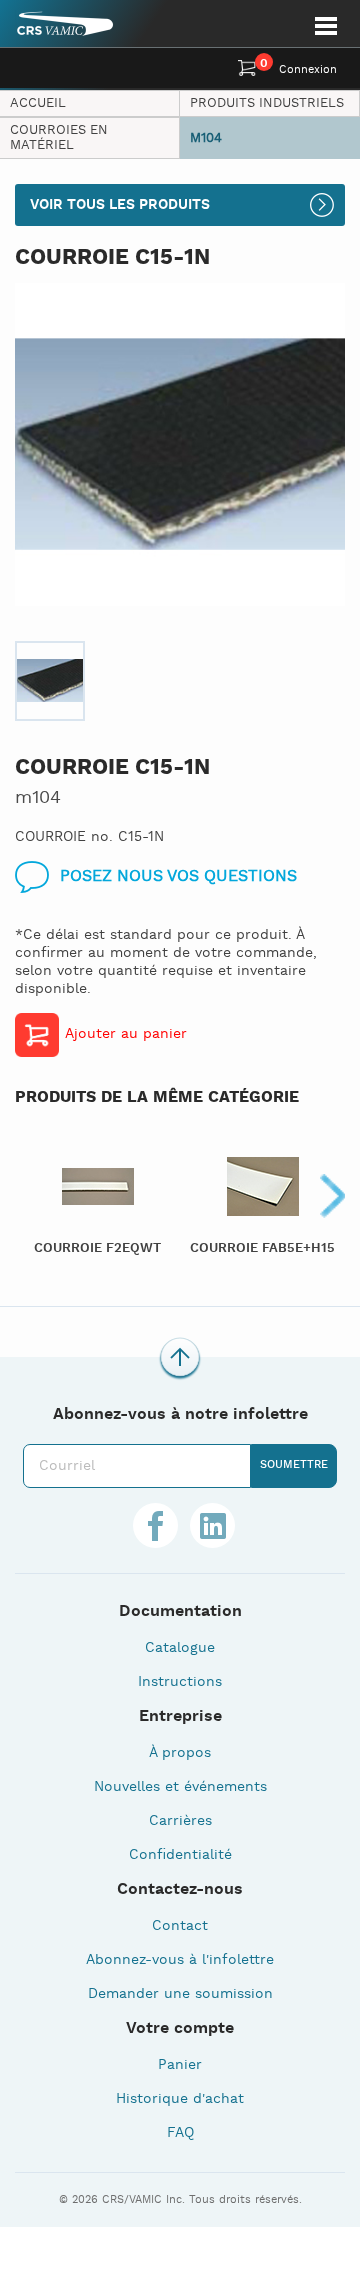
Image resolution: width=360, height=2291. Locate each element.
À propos (180, 1753)
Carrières (180, 1821)
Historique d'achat (180, 2099)
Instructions (180, 1682)
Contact (180, 1926)
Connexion (308, 70)
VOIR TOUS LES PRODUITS (120, 205)
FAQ (180, 2133)
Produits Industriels (267, 103)
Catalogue (180, 1648)
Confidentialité (180, 1855)
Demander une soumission (180, 1994)
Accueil (38, 103)
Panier (180, 2065)
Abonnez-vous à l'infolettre (180, 1960)
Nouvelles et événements (180, 1787)
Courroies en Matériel (59, 138)
